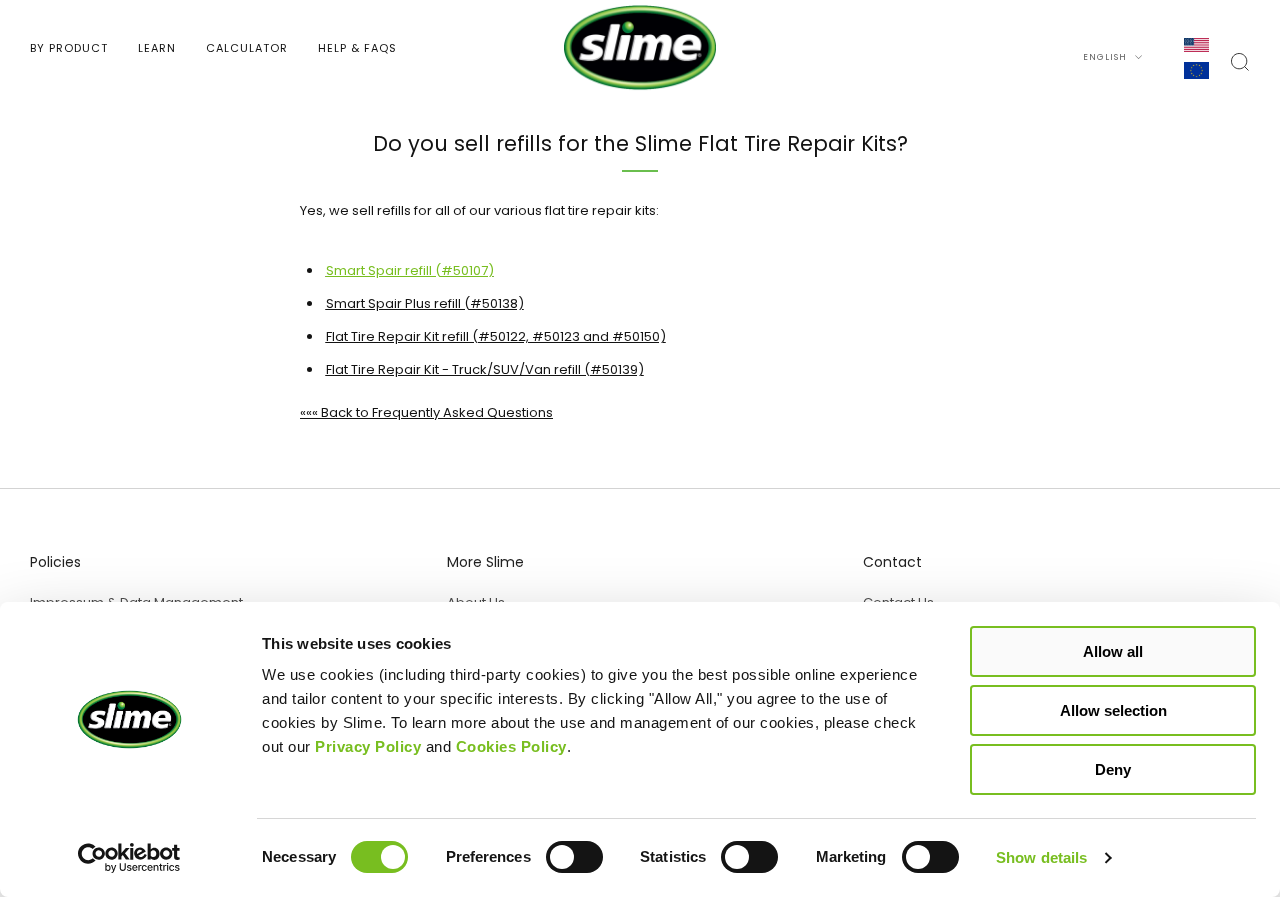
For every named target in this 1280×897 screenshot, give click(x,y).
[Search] (1240, 62)
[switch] (574, 861)
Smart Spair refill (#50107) (410, 270)
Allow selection (1113, 710)
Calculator (247, 48)
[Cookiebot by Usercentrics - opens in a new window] (129, 858)
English (1106, 57)
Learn (157, 48)
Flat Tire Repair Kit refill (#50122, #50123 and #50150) (496, 336)
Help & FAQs (357, 48)
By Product (69, 48)
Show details (1041, 857)
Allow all (1113, 651)
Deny (1113, 769)
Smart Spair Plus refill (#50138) (425, 303)
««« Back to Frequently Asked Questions (426, 412)
